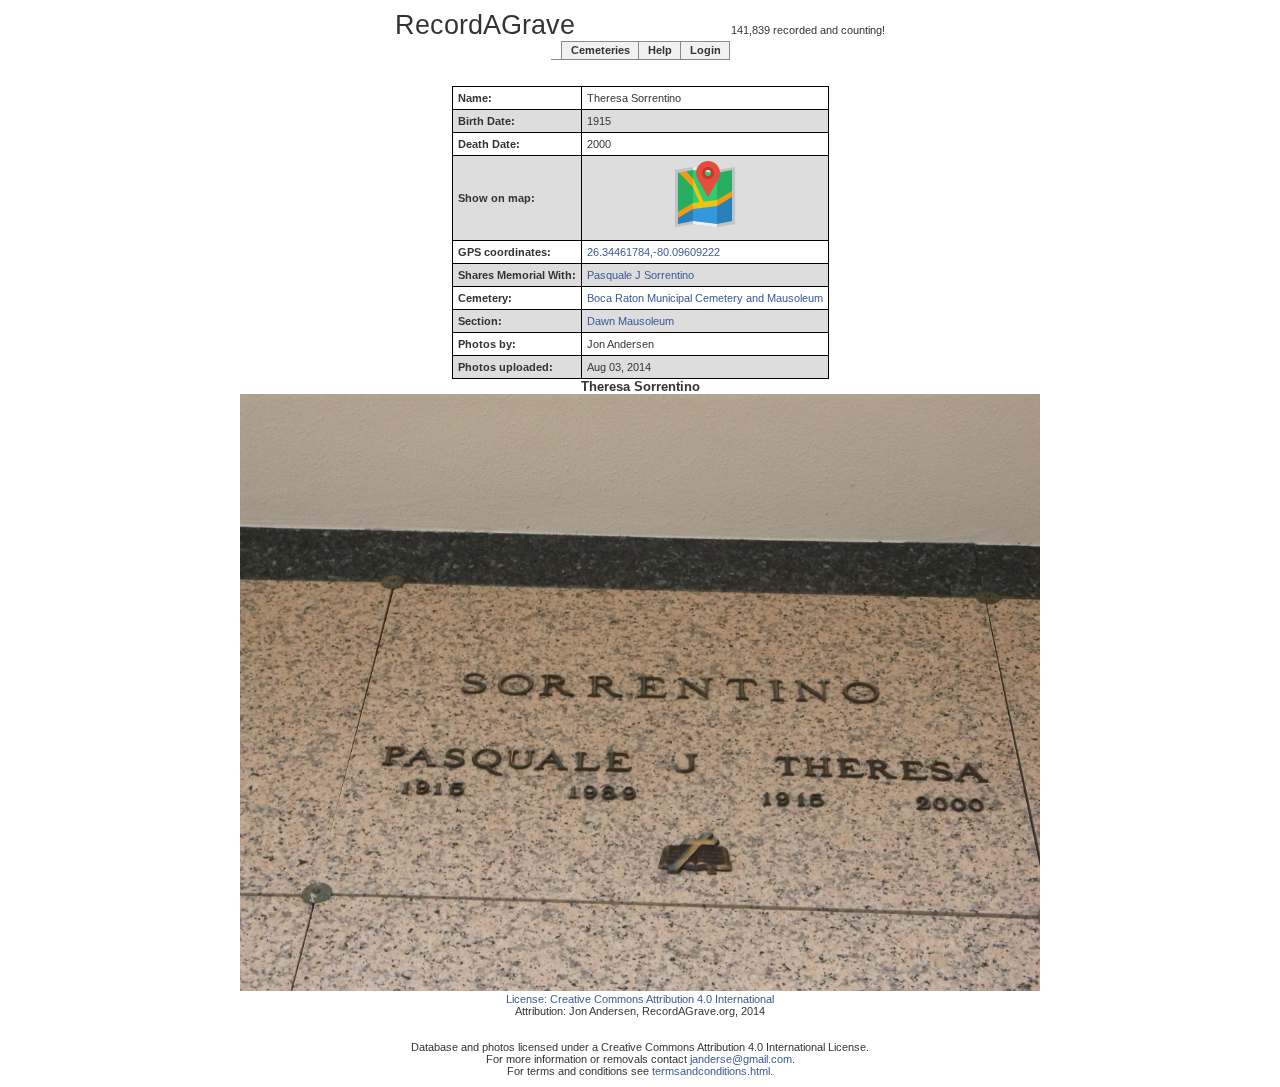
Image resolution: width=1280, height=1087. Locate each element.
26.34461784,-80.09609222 (653, 252)
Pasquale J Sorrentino (640, 275)
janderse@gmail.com (741, 1059)
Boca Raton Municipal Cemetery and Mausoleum (705, 298)
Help (660, 50)
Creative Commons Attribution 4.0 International (662, 999)
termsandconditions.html (711, 1071)
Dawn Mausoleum (630, 321)
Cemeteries (600, 50)
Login (705, 50)
